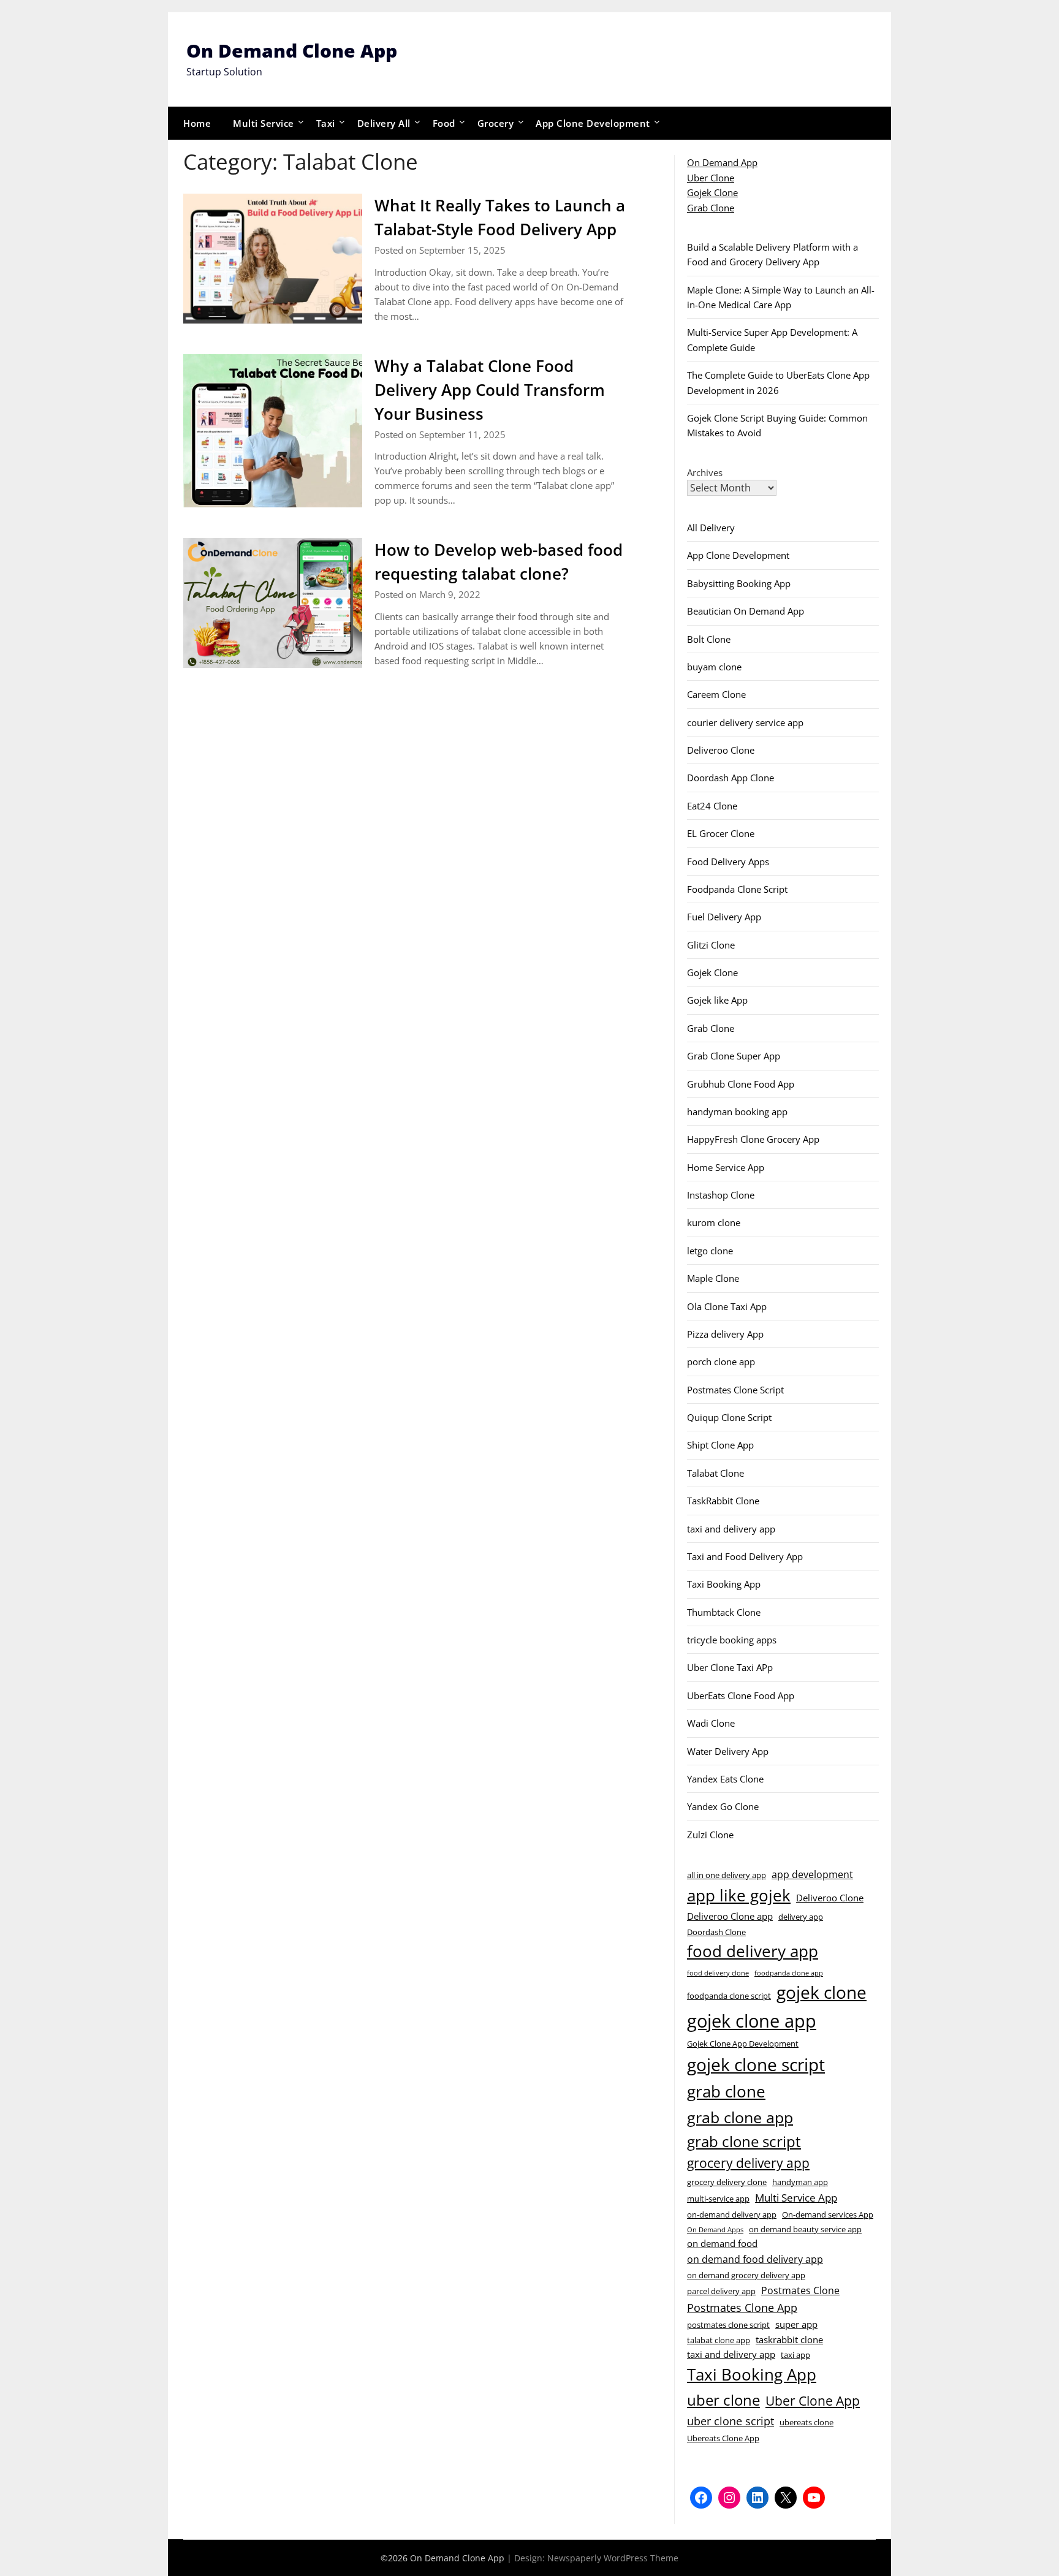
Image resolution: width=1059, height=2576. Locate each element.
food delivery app (753, 1951)
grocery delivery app (748, 2163)
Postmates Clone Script (735, 1390)
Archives (705, 472)
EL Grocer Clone (721, 833)
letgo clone (710, 1251)
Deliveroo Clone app (730, 1916)
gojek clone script (756, 2064)
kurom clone (714, 1222)
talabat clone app (719, 2340)
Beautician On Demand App (746, 611)
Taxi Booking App (724, 1584)
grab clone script (744, 2141)
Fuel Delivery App (724, 917)
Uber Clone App (813, 2401)
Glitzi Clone (711, 945)
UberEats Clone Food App (741, 1695)
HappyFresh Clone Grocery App (753, 1139)
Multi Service (264, 123)
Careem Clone (716, 694)
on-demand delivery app (732, 2214)
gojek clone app (752, 2021)
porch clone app (721, 1362)
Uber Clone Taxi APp (730, 1667)
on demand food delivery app (755, 2259)
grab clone (726, 2091)
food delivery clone (718, 1973)
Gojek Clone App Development (743, 2044)
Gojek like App (717, 1000)
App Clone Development (593, 123)
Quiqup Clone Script (729, 1417)
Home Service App (726, 1167)
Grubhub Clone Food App (741, 1084)
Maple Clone (713, 1278)
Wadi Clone (711, 1723)
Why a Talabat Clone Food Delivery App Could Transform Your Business (490, 390)
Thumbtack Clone (724, 1612)
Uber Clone (711, 178)
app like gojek (739, 1895)
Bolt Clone (709, 639)
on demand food (722, 2243)
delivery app (801, 1917)
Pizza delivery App (725, 1334)
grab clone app (740, 2117)
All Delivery (711, 528)
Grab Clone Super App (734, 1056)
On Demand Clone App (292, 51)
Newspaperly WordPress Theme (613, 2558)
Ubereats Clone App (723, 2438)
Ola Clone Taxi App (727, 1306)
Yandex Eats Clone (725, 1779)
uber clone (723, 2400)
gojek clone (822, 1992)
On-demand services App (828, 2214)
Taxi (326, 123)
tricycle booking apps (732, 1640)
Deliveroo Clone (721, 750)
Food (444, 123)
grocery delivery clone (727, 2182)
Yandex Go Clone (723, 1806)
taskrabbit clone (789, 2339)
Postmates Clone (800, 2290)
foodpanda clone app (789, 1973)
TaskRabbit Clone (723, 1501)
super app (796, 2324)
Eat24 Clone (712, 806)
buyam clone (714, 667)
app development (812, 1874)
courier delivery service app (745, 722)
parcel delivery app (721, 2291)
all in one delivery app (727, 1875)
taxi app (795, 2355)
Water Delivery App (728, 1751)
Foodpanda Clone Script (737, 889)
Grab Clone (711, 208)
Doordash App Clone (731, 778)
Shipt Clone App (720, 1445)
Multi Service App (796, 2197)
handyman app (800, 2182)
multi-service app (718, 2199)
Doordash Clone (716, 1932)
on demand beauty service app (805, 2229)
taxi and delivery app (731, 1529)
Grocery (496, 123)
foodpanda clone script (729, 1996)
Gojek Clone (712, 192)
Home (197, 123)
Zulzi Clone (710, 1835)
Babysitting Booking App (739, 583)
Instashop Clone (721, 1195)
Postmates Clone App (742, 2307)
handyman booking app (737, 1112)
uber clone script (731, 2421)
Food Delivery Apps (728, 862)
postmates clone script (728, 2325)
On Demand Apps (715, 2230)
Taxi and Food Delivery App (745, 1556)
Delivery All (384, 123)
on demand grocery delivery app (746, 2275)
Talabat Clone (715, 1473)
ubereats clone (807, 2422)
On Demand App (722, 162)
